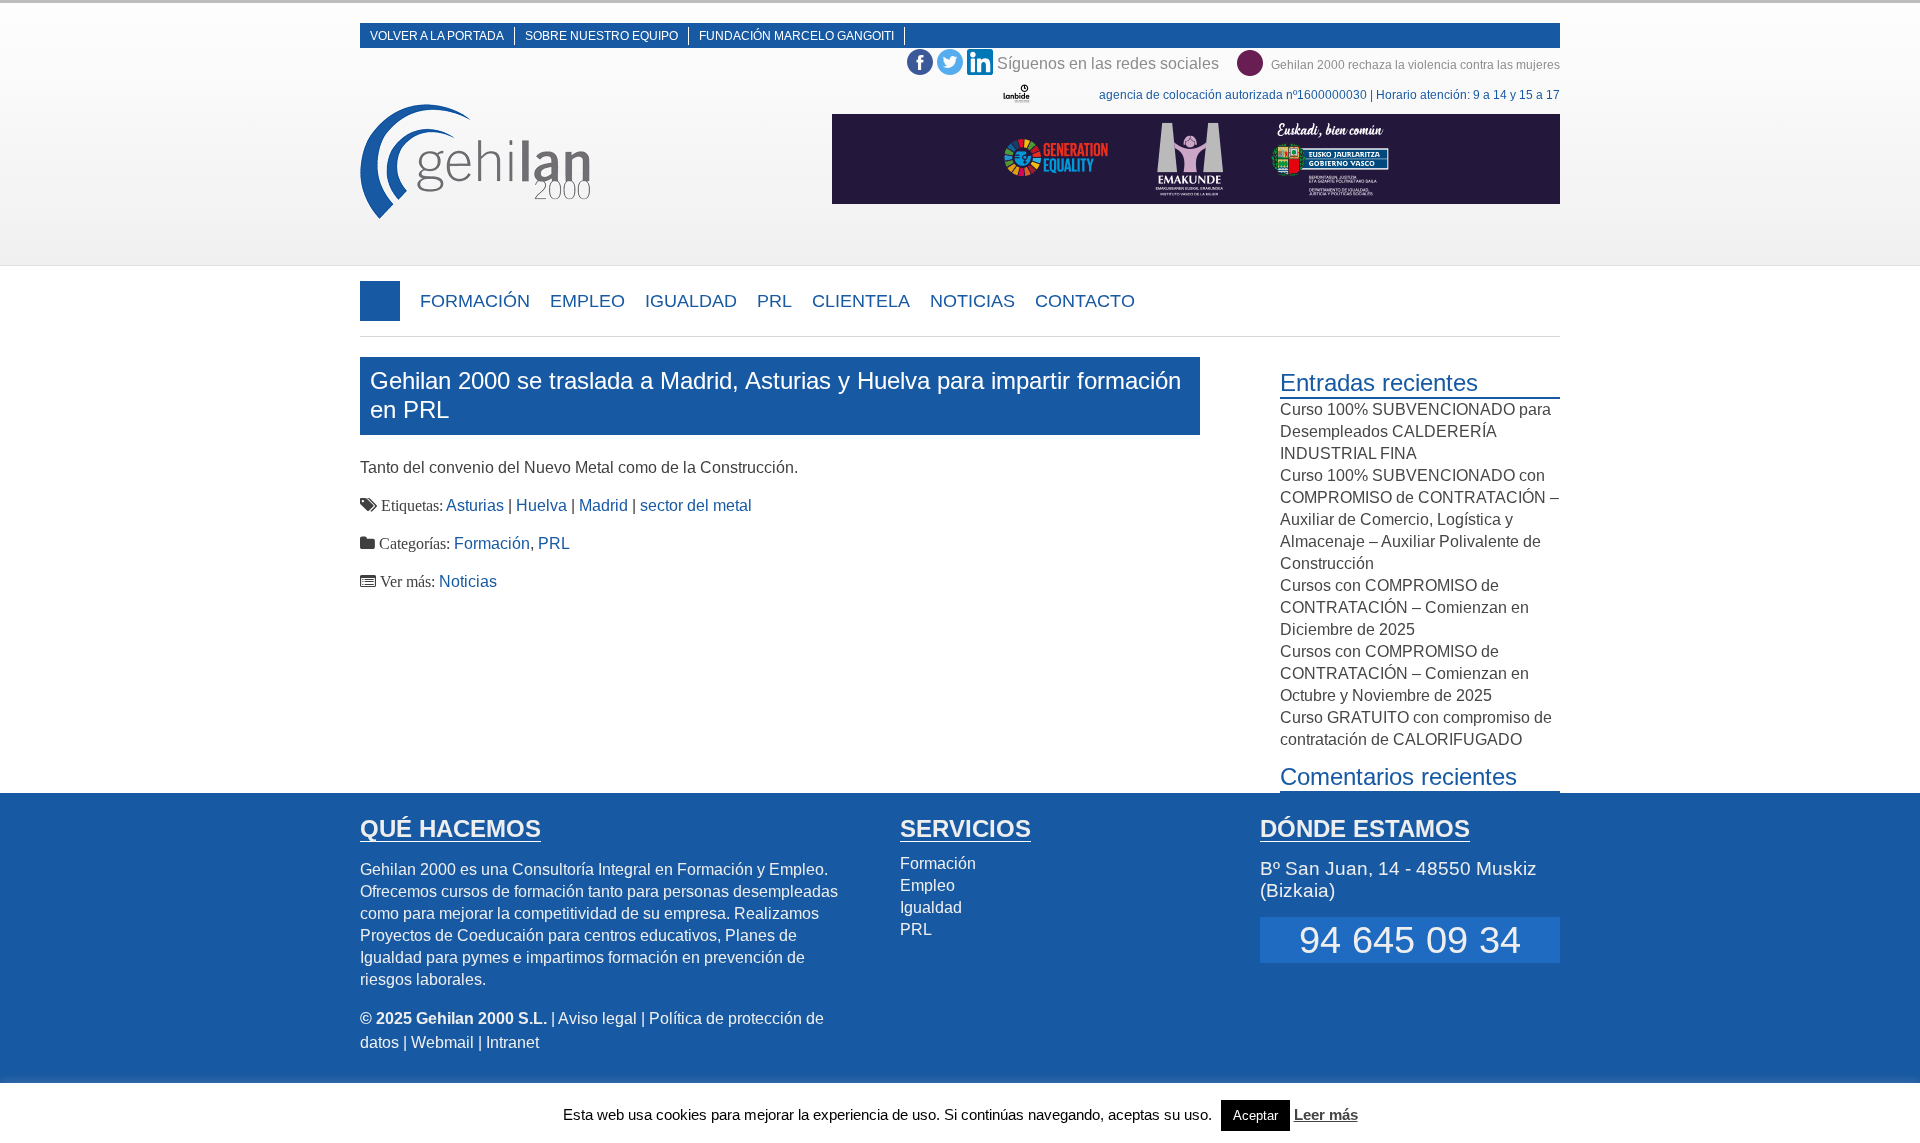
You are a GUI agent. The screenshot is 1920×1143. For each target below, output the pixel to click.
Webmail (442, 1042)
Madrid (603, 505)
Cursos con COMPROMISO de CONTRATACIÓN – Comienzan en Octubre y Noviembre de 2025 (1404, 673)
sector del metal (696, 505)
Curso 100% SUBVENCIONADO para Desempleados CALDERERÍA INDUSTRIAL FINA (1415, 431)
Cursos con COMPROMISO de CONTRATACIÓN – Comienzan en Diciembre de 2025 (1404, 607)
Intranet (512, 1042)
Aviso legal (597, 1018)
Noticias (972, 301)
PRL (774, 301)
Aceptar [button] (1255, 1115)
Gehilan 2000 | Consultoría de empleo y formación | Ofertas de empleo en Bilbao (477, 161)
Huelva (541, 505)
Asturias (475, 505)
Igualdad (691, 301)
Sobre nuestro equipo (601, 36)
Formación (475, 301)
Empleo (587, 301)
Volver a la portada (437, 36)
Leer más (1326, 1114)
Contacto (1085, 301)
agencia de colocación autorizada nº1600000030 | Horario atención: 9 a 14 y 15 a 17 (1329, 95)
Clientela (861, 301)
